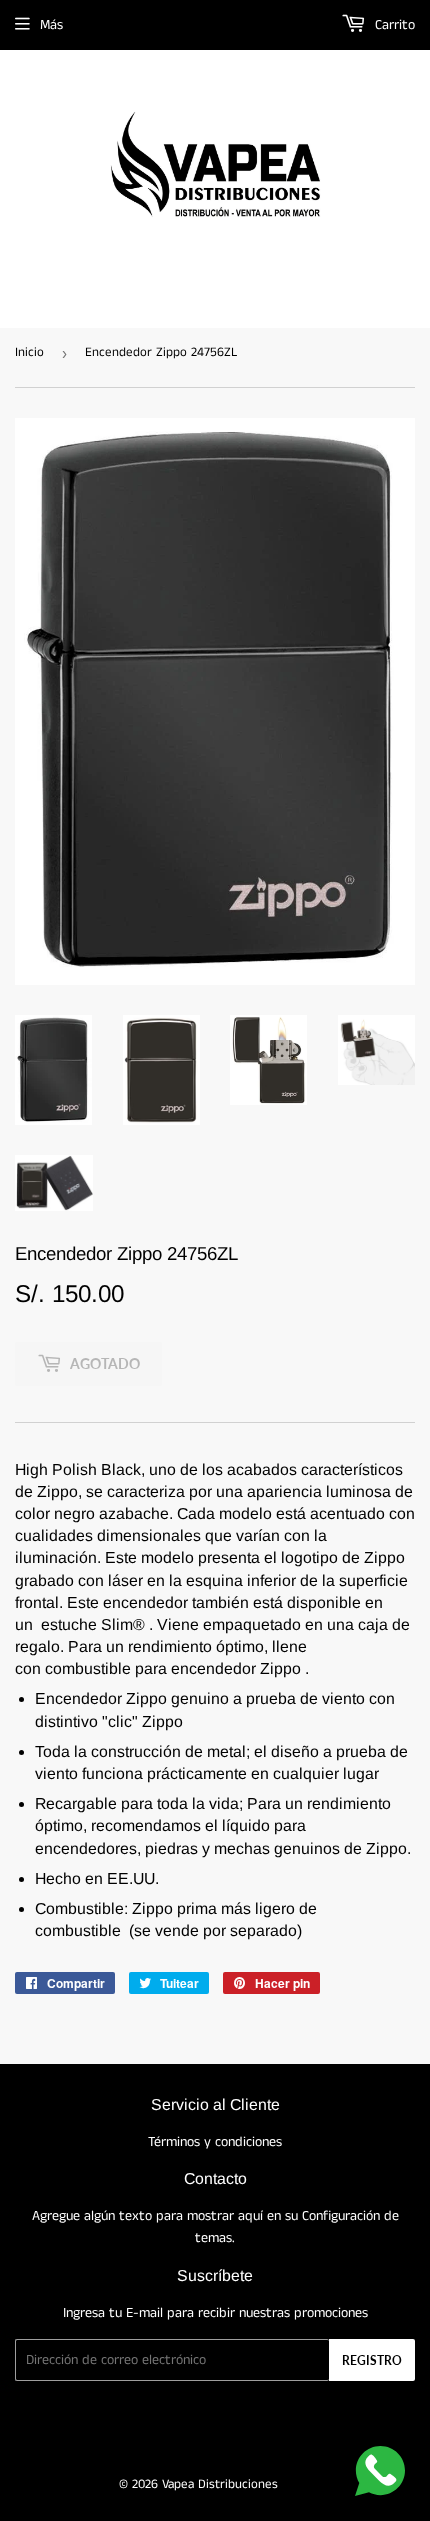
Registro (372, 2360)
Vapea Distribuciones (220, 2484)
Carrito (393, 25)
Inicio (29, 352)
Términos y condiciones (215, 2142)
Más (51, 25)
